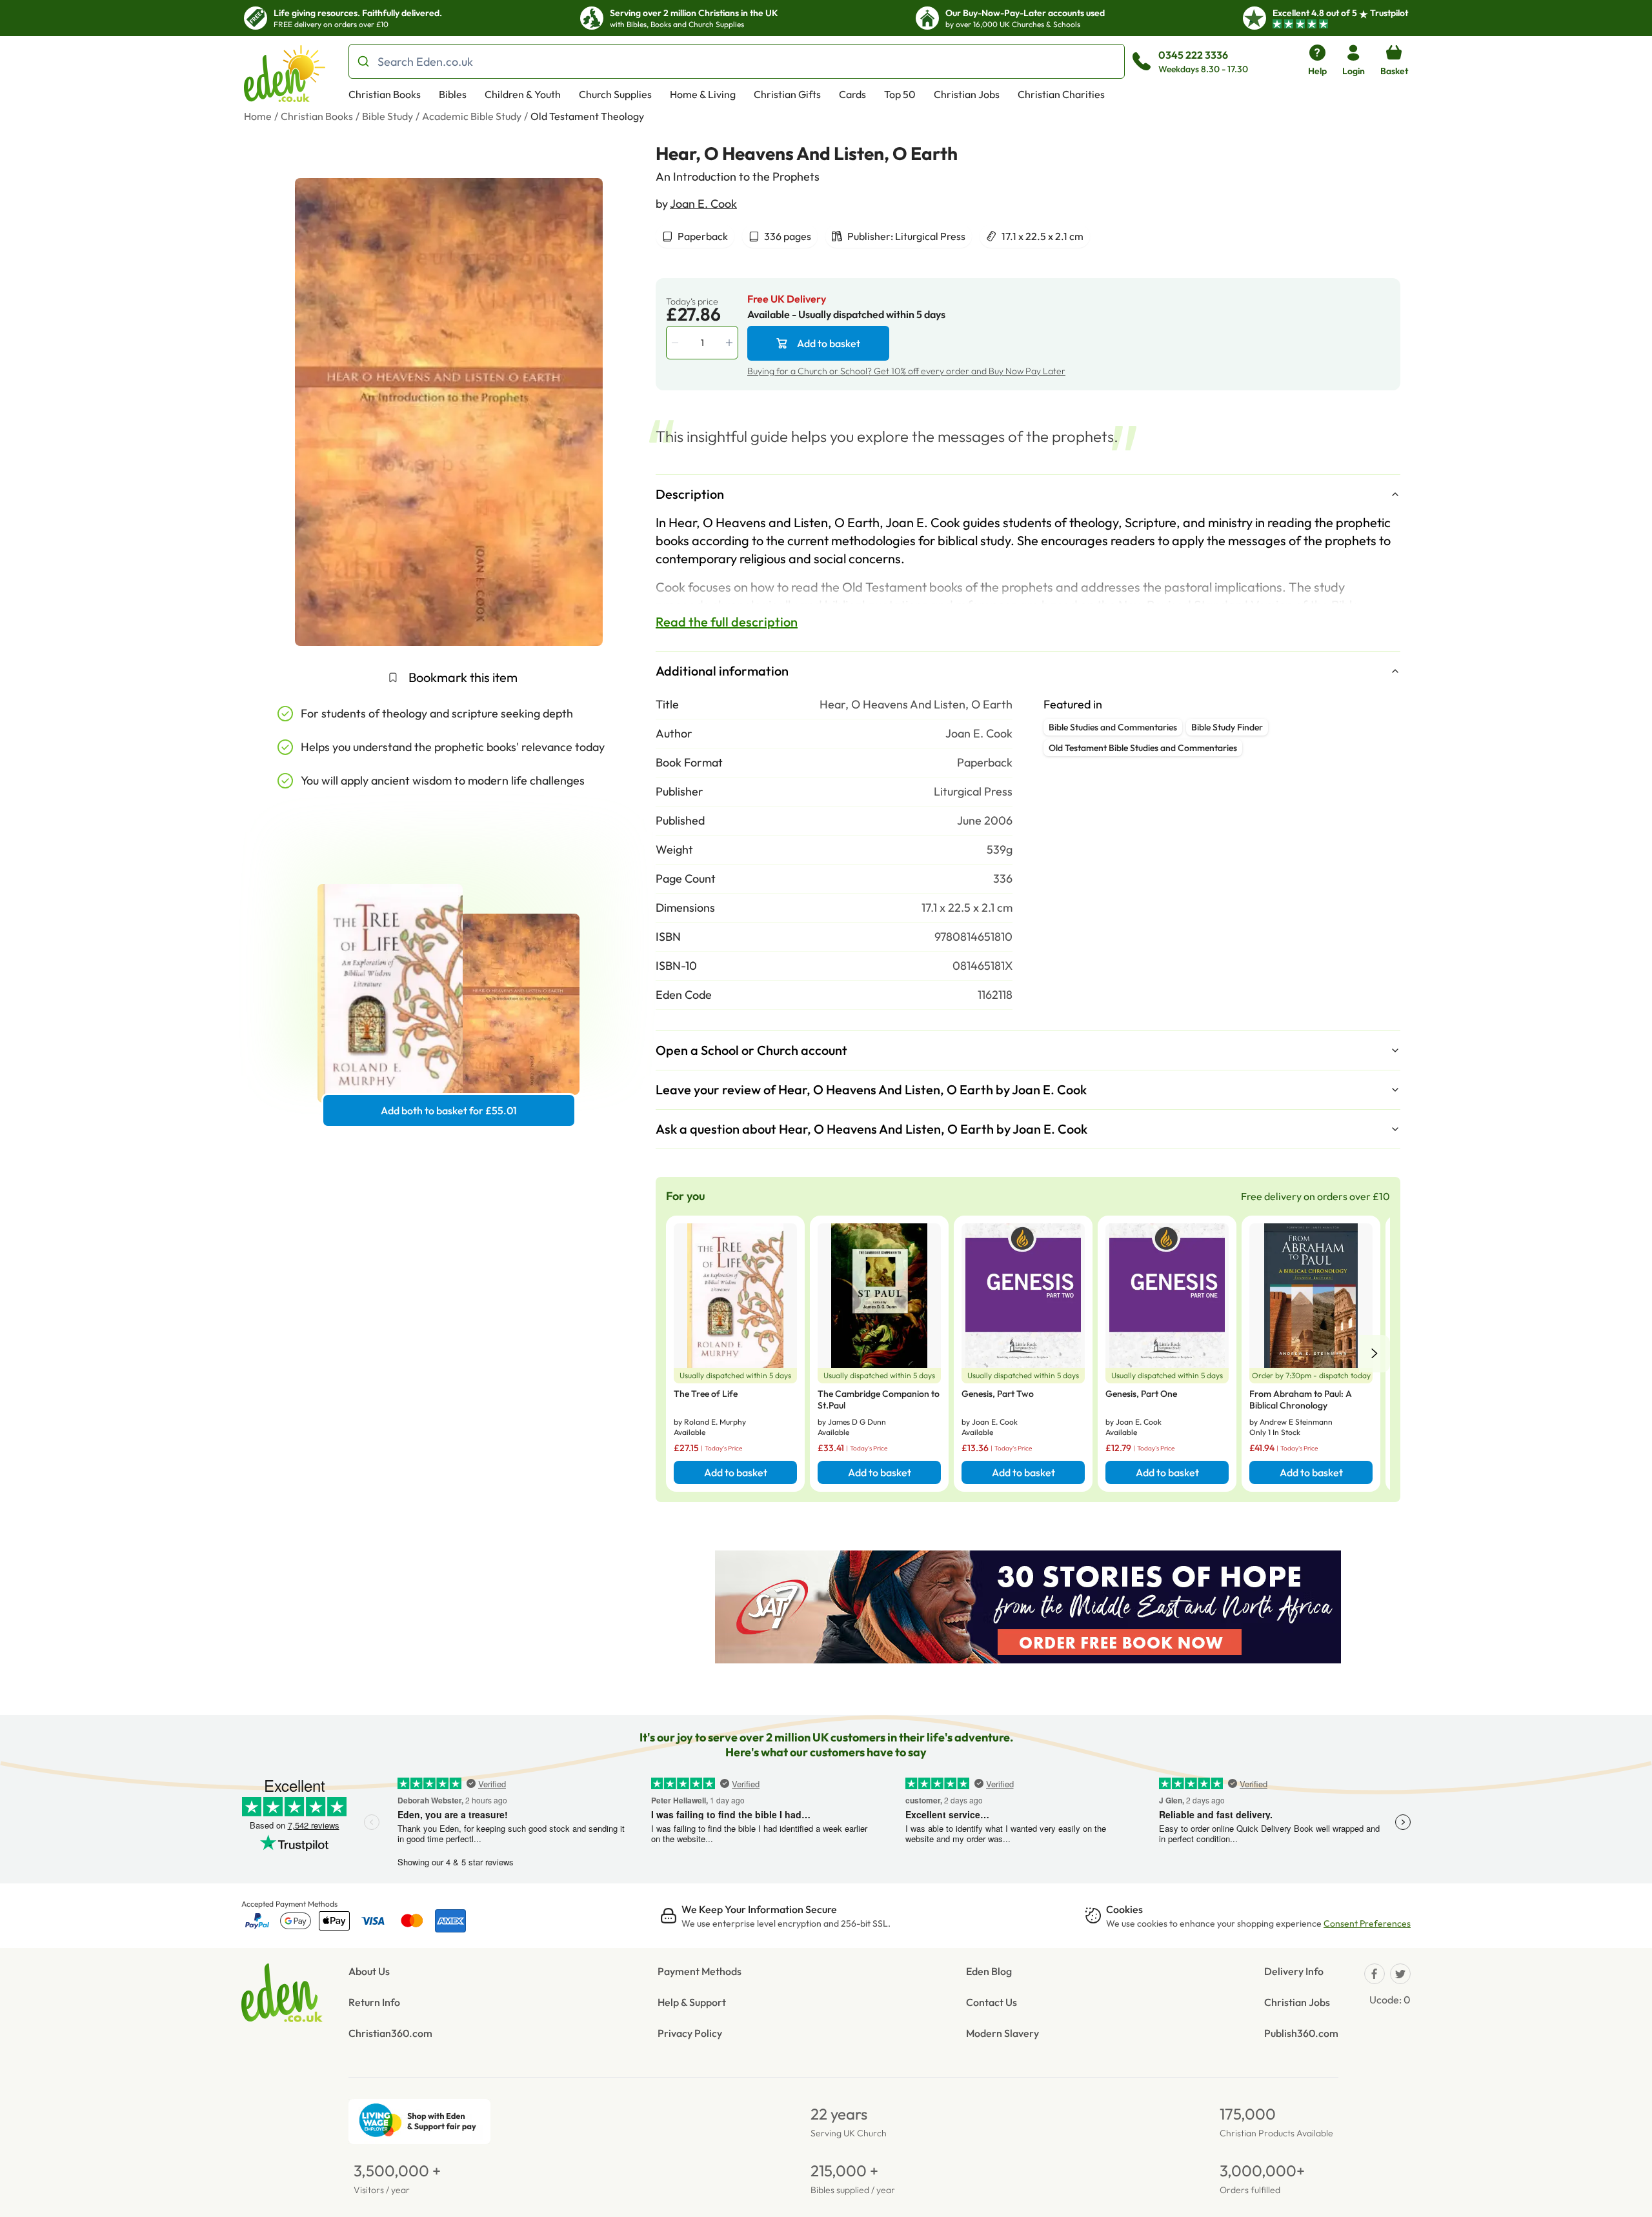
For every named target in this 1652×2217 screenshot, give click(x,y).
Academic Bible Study (472, 116)
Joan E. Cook (703, 204)
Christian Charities (1061, 94)
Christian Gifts (787, 94)
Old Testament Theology (587, 116)
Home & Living (703, 94)
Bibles (453, 94)
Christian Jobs (967, 94)
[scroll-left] (1375, 1354)
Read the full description (727, 622)
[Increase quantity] (730, 343)
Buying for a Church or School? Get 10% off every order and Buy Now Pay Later (906, 371)
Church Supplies (615, 94)
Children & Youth (523, 94)
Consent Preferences (1367, 1923)
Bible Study (388, 116)
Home (258, 116)
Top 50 (900, 94)
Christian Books (385, 94)
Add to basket (829, 343)
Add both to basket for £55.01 (449, 1110)
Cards (852, 94)
